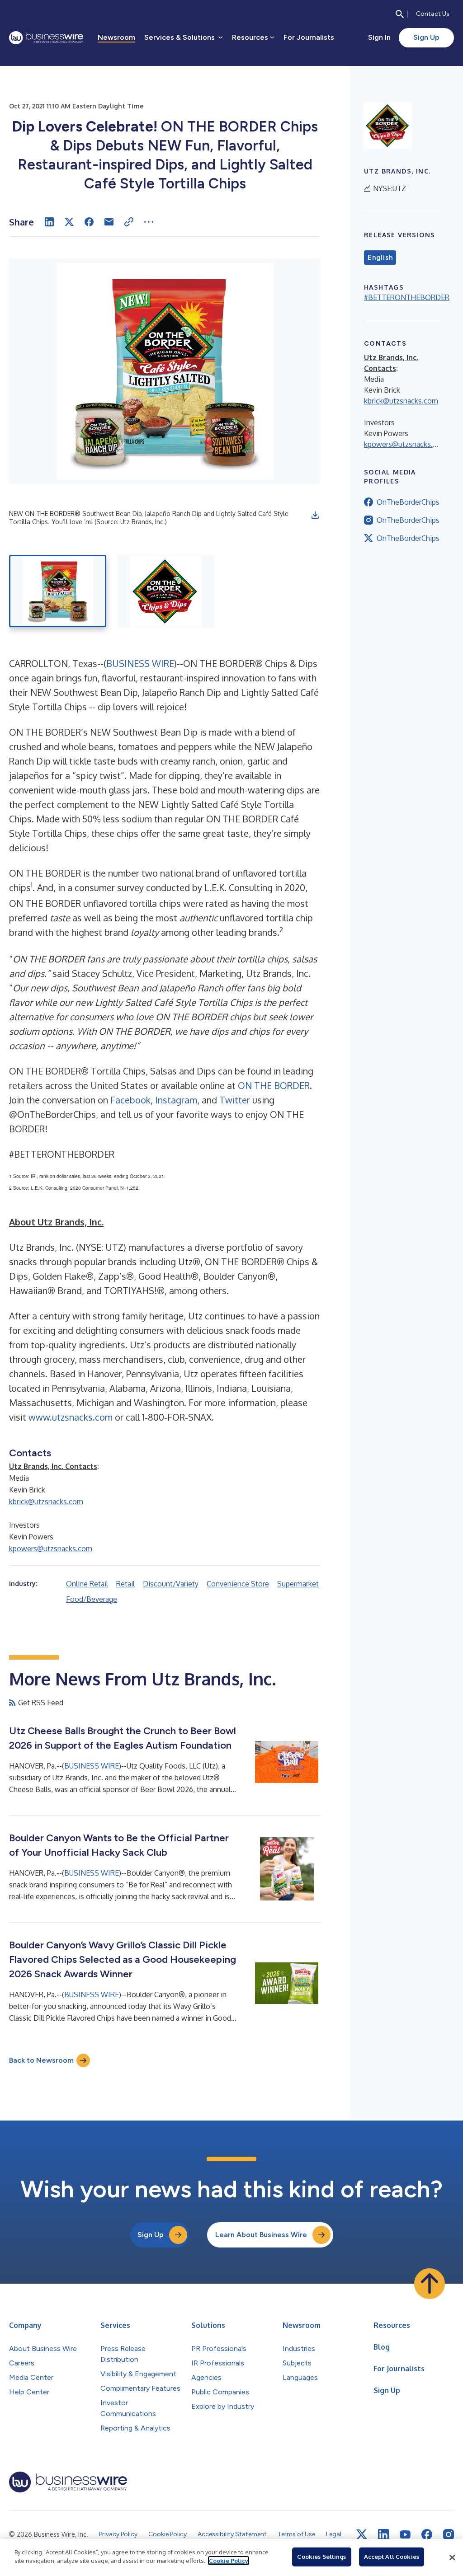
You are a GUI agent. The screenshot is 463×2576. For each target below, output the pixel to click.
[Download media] (315, 515)
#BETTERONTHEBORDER (407, 297)
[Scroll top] (430, 2284)
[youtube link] (405, 2535)
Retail (125, 1584)
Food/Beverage (92, 1599)
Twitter (235, 1100)
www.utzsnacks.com (71, 1417)
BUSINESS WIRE (140, 663)
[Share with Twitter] (69, 222)
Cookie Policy (229, 2561)
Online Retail (87, 1584)
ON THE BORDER (274, 1085)
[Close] (452, 2557)
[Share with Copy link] (129, 222)
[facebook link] (427, 2534)
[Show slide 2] (166, 591)
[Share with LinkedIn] (49, 222)
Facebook (130, 1100)
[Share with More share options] (149, 222)
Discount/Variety (171, 1584)
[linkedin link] (383, 2534)
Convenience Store (238, 1584)
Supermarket (298, 1584)
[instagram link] (449, 2534)
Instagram (176, 1100)
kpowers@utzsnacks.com (51, 1548)
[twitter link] (362, 2534)
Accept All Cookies (392, 2557)
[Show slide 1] (58, 591)
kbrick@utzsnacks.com (46, 1501)
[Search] (400, 14)
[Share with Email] (109, 222)
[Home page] (46, 38)
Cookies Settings (321, 2557)
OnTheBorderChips (408, 502)
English (380, 258)
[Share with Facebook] (89, 222)
